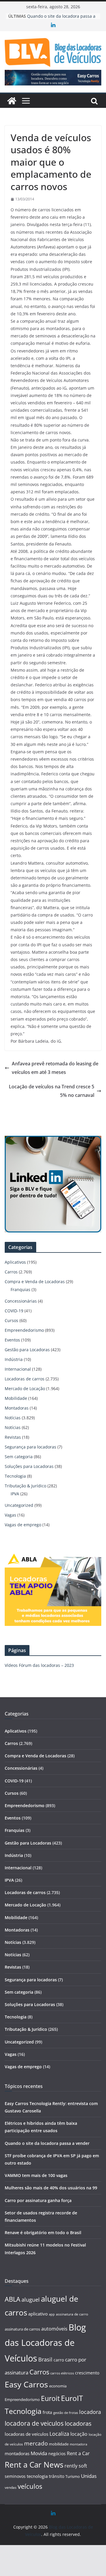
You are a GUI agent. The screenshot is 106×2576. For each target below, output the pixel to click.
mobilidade (59, 2444)
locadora (90, 2412)
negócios (57, 2454)
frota (47, 2412)
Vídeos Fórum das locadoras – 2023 (39, 1665)
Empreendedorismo (24, 1330)
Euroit (50, 2398)
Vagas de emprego (23, 1525)
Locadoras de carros (25, 1379)
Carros (11, 1272)
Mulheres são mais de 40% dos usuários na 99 (51, 2188)
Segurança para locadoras (30, 1447)
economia (58, 2386)
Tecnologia (15, 1476)
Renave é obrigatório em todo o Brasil (43, 2233)
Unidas (89, 2476)
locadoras (78, 2423)
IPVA (15, 1494)
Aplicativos (15, 1262)
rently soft (76, 2466)
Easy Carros (26, 2384)
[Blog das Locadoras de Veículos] (12, 101)
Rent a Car (78, 2453)
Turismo (73, 2476)
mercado (36, 2443)
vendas (11, 2487)
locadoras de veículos (26, 2434)
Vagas (10, 1515)
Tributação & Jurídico (25, 1486)
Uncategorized (19, 1505)
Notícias (13, 1418)
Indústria (14, 1359)
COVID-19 (14, 1311)
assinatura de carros (22, 2329)
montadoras (17, 2453)
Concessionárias (21, 1301)
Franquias (20, 1289)
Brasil (45, 2359)
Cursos (11, 1320)
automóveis (54, 2329)
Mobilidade (16, 1398)
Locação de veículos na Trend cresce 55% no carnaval (52, 1091)
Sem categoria (19, 1457)
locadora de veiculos (34, 2423)
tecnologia (37, 2476)
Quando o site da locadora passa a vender (47, 2143)
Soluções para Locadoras (29, 1466)
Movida (39, 2453)
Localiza (59, 2434)
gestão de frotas (66, 2413)
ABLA (13, 2299)
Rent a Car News (34, 2465)
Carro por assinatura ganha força (38, 2200)
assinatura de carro (72, 2314)
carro (59, 2360)
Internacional (18, 1369)
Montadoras (17, 1408)
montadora (78, 2444)
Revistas (13, 1437)
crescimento (87, 2373)
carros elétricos (62, 2373)
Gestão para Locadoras (27, 1350)
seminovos (15, 2476)
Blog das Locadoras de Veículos (45, 2343)
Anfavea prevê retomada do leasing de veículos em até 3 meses (55, 1068)
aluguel (31, 2299)
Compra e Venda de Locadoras (35, 1282)
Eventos (12, 1340)
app (52, 2314)
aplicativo (38, 2314)
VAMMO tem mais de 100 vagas (36, 2175)
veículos (30, 2486)
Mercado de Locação (25, 1388)
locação (79, 2434)
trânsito (57, 2476)
